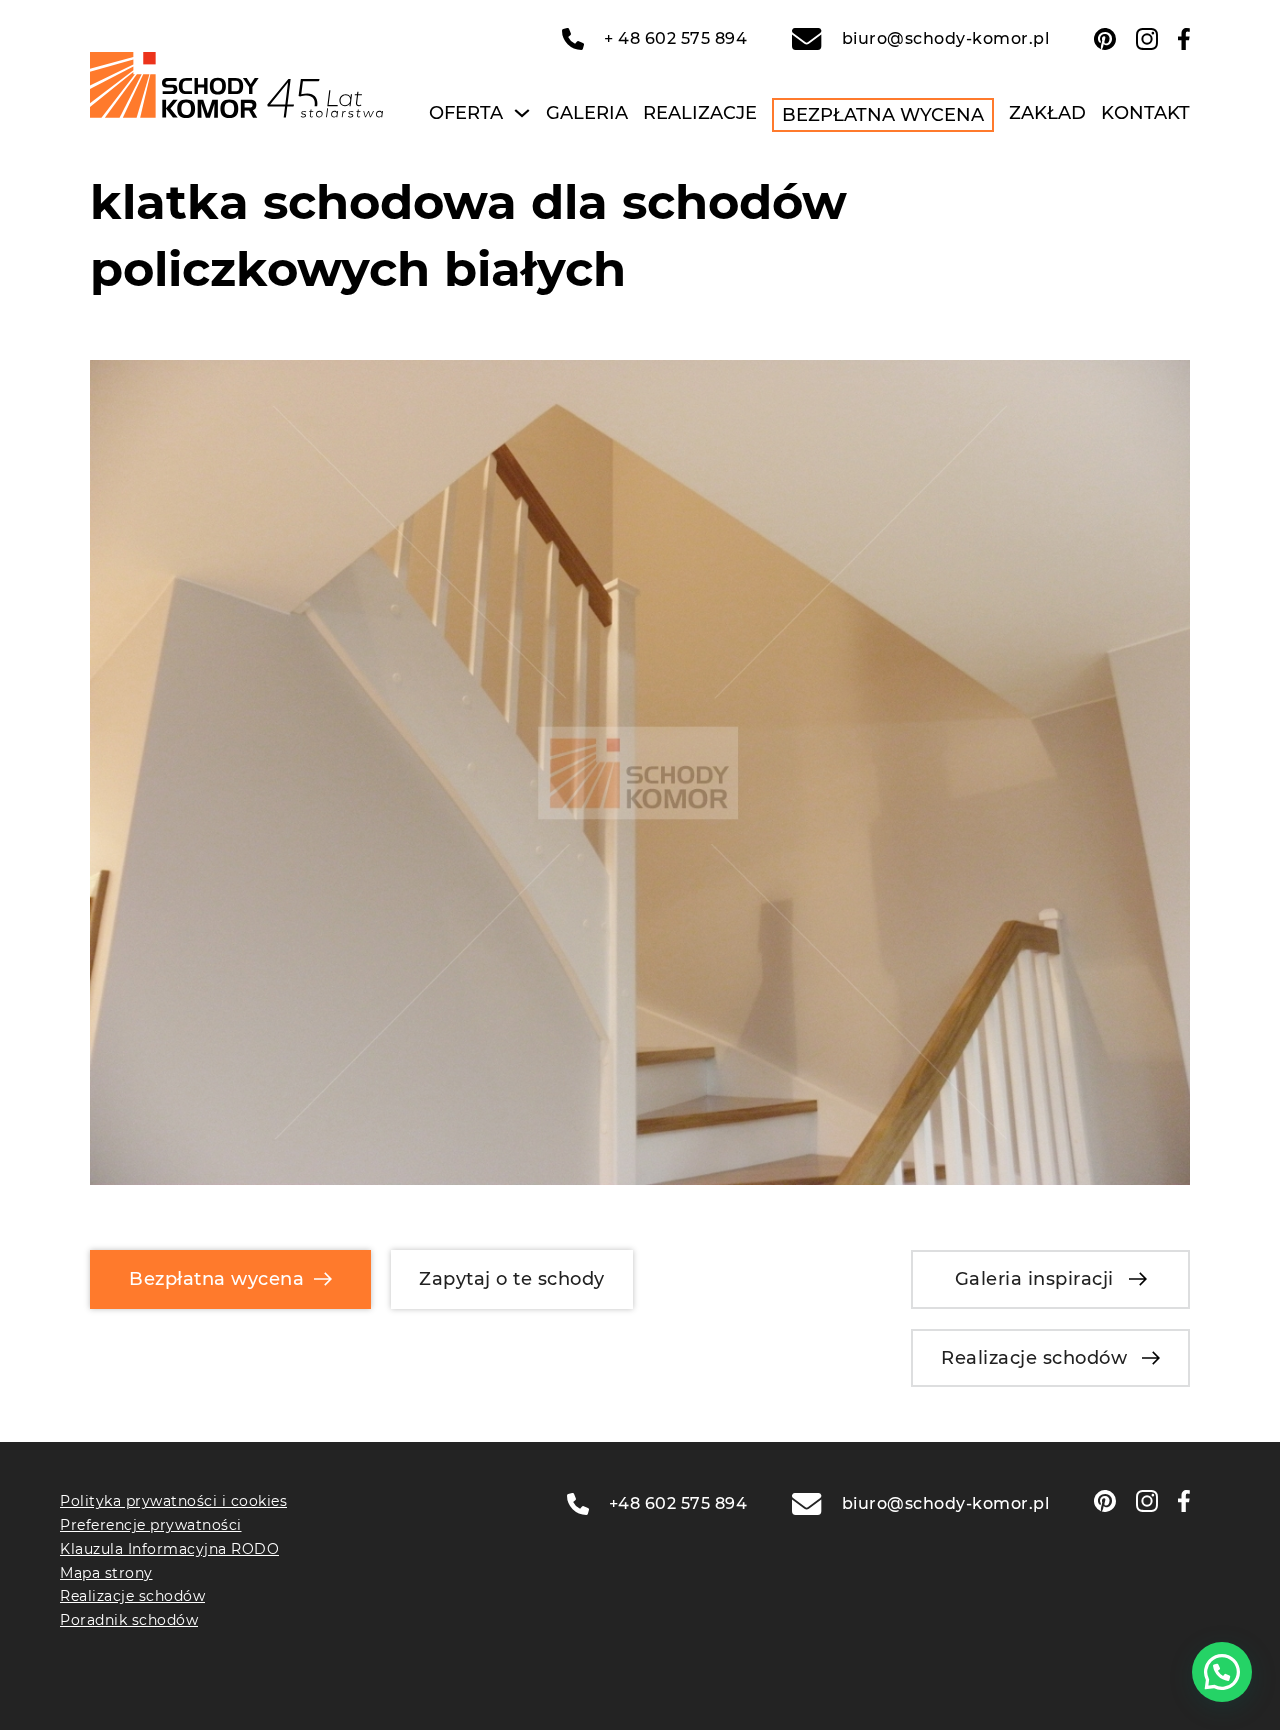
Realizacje (700, 113)
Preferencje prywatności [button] (151, 1525)
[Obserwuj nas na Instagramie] (1147, 39)
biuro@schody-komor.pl (945, 38)
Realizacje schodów (1034, 1358)
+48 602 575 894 (678, 1503)
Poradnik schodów (129, 1620)
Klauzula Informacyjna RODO (169, 1549)
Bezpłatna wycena (883, 115)
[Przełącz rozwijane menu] (522, 113)
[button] (1222, 1672)
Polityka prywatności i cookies (173, 1501)
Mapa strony (106, 1573)
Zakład (1047, 113)
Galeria (587, 113)
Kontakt (1145, 113)
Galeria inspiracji (1034, 1279)
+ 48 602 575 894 (675, 38)
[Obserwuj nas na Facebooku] (1184, 39)
